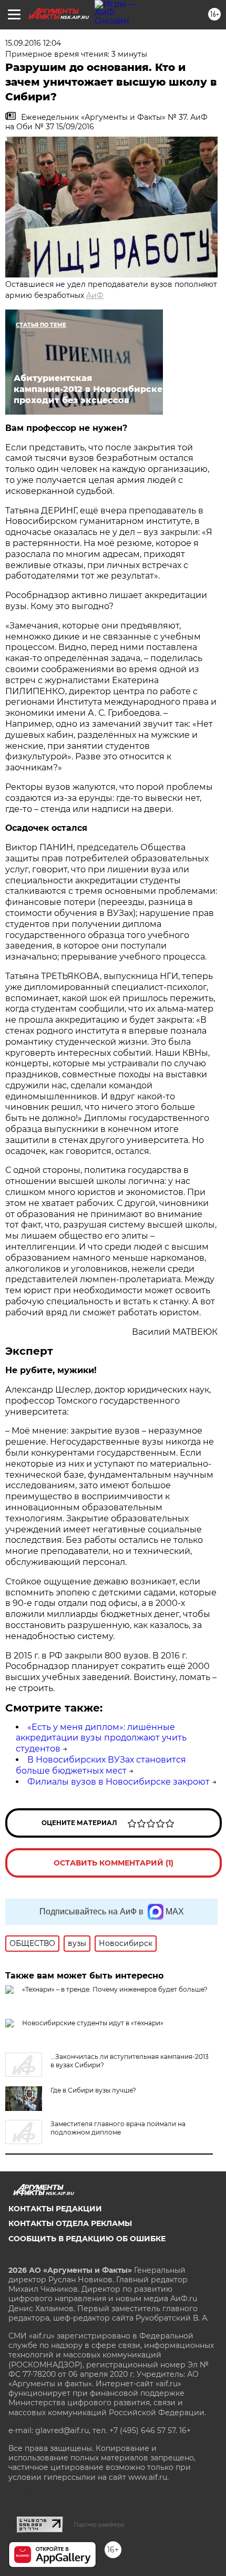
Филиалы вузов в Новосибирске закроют (119, 1782)
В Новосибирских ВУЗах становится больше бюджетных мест (101, 1765)
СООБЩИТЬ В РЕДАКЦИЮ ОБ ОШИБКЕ (87, 2239)
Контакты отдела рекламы (70, 2223)
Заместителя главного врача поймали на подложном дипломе (118, 2128)
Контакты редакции (55, 2209)
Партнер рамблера (99, 2525)
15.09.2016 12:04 (33, 43)
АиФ (95, 295)
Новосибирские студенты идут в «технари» (93, 2023)
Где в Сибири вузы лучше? (93, 2090)
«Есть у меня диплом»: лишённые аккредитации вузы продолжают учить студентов (101, 1738)
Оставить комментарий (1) (114, 1863)
